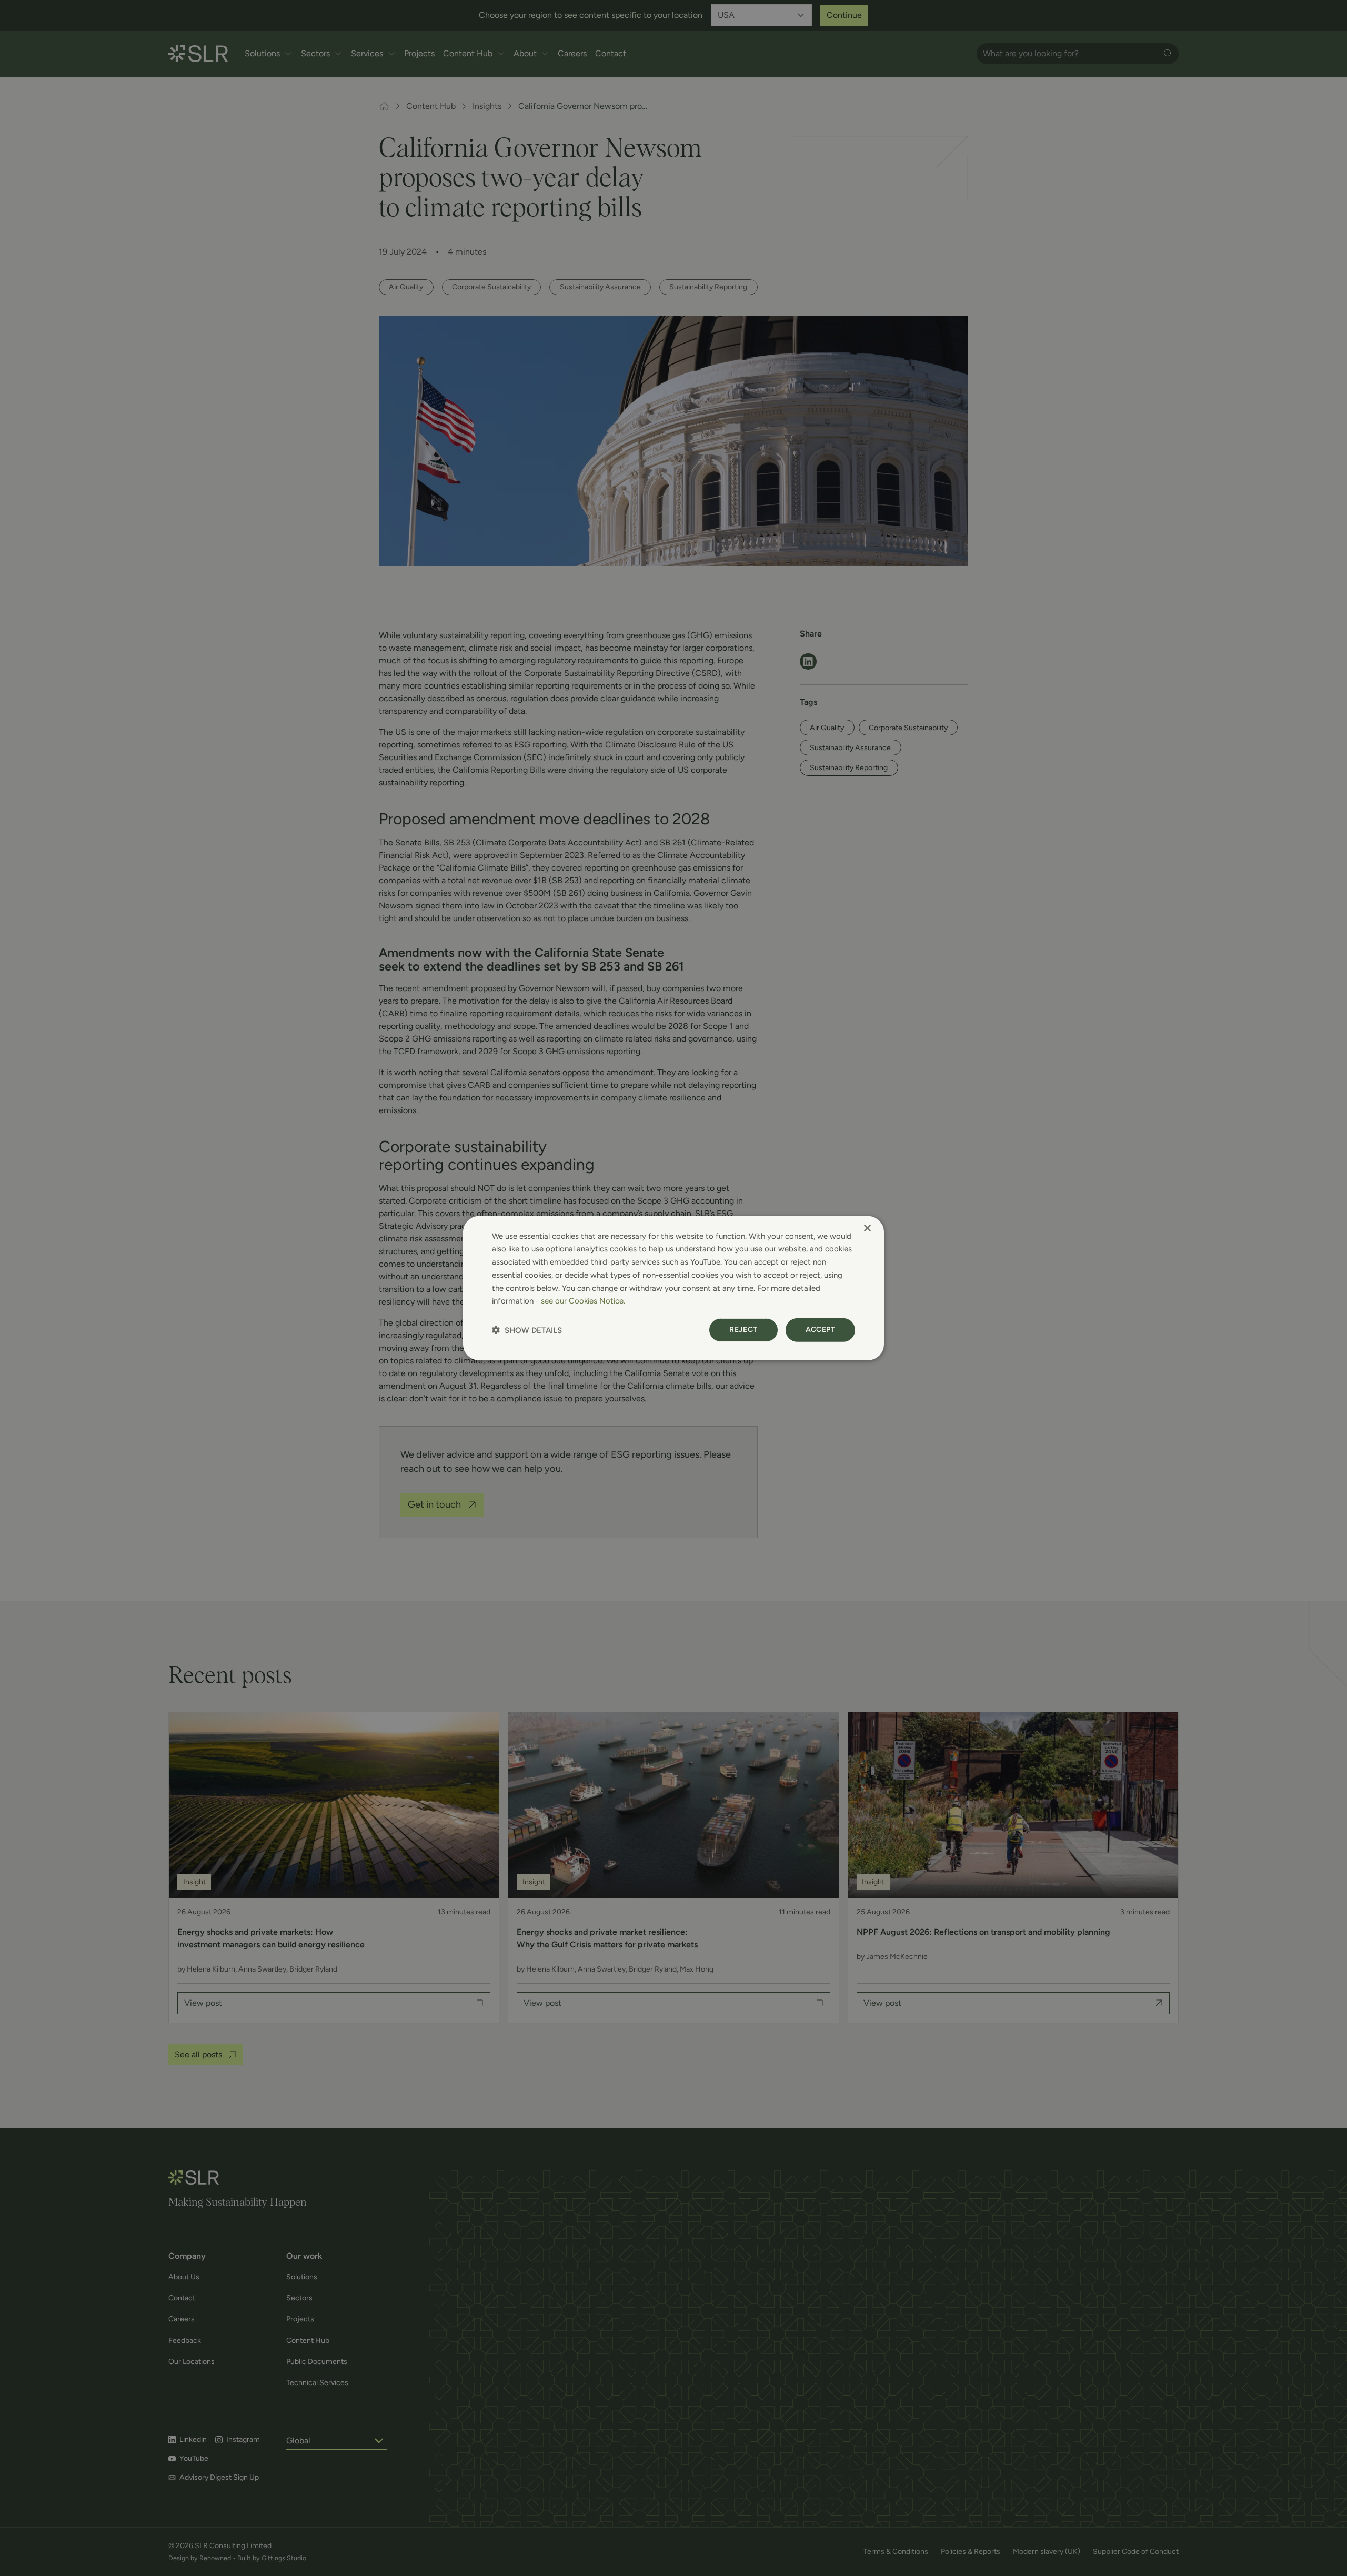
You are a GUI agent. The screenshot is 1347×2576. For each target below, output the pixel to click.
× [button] (867, 1228)
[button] (527, 1330)
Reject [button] (743, 1330)
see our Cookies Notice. (583, 1301)
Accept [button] (820, 1330)
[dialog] (673, 1288)
